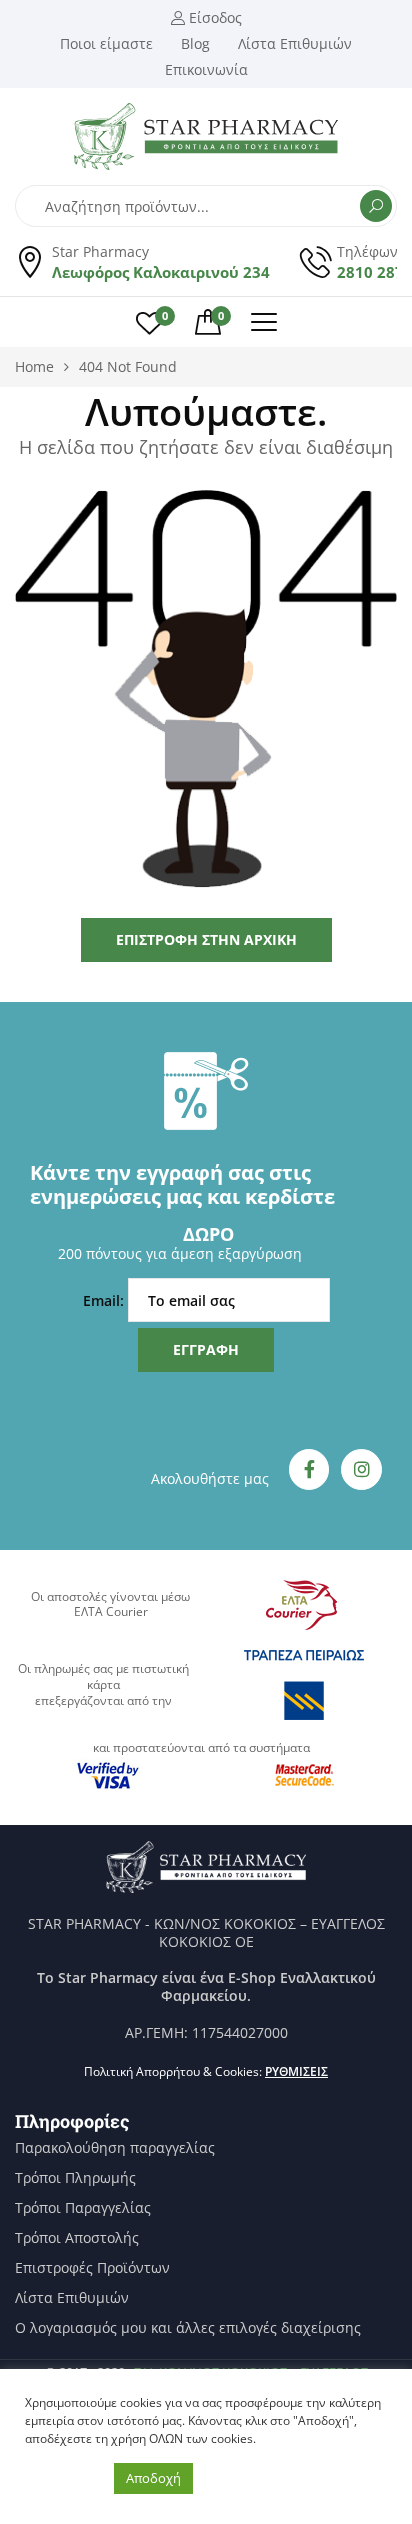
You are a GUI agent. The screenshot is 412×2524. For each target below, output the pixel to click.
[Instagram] (361, 1469)
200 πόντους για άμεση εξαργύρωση (180, 1253)
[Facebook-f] (309, 1469)
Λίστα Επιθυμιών (72, 2298)
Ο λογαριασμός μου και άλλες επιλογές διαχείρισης (188, 2328)
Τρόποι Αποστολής (77, 2238)
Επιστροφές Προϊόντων (92, 2268)
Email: (105, 1300)
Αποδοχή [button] (153, 2478)
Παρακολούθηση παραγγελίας (115, 2148)
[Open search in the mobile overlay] (206, 206)
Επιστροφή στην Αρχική (206, 939)
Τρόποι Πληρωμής (75, 2178)
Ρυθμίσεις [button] (296, 2071)
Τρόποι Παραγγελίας (83, 2208)
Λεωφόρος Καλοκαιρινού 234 (161, 272)
